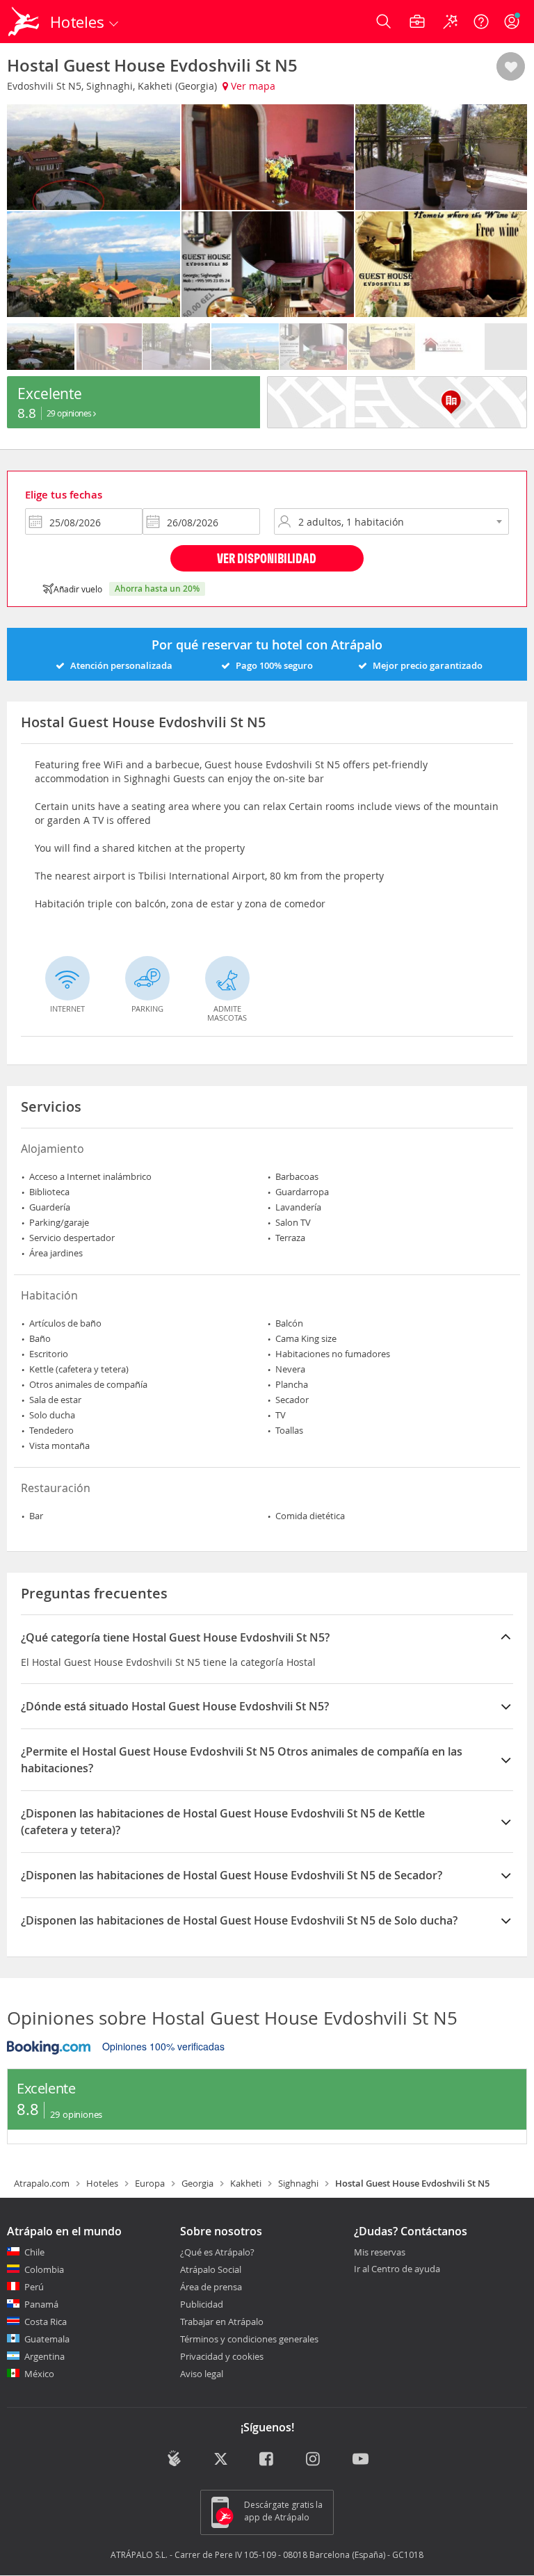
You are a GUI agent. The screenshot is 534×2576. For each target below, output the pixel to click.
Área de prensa (211, 2287)
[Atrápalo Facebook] (267, 2460)
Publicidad (202, 2304)
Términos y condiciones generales (249, 2339)
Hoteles (102, 2183)
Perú (34, 2287)
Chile (34, 2252)
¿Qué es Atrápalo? (217, 2252)
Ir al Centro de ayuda (397, 2269)
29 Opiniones (70, 413)
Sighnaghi (298, 2183)
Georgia (197, 2183)
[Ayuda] (481, 22)
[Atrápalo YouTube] (361, 2460)
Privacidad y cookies (222, 2356)
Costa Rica (46, 2322)
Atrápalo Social (211, 2269)
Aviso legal (202, 2374)
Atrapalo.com (42, 2183)
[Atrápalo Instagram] (314, 2460)
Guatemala (47, 2339)
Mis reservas (380, 2253)
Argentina (44, 2356)
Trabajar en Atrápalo (222, 2322)
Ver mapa (252, 86)
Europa (150, 2183)
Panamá (41, 2304)
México (39, 2374)
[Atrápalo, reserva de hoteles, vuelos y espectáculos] (25, 22)
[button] (511, 67)
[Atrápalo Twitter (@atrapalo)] (221, 2460)
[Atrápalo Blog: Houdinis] (174, 2458)
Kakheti (246, 2183)
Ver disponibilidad (267, 558)
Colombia (44, 2269)
